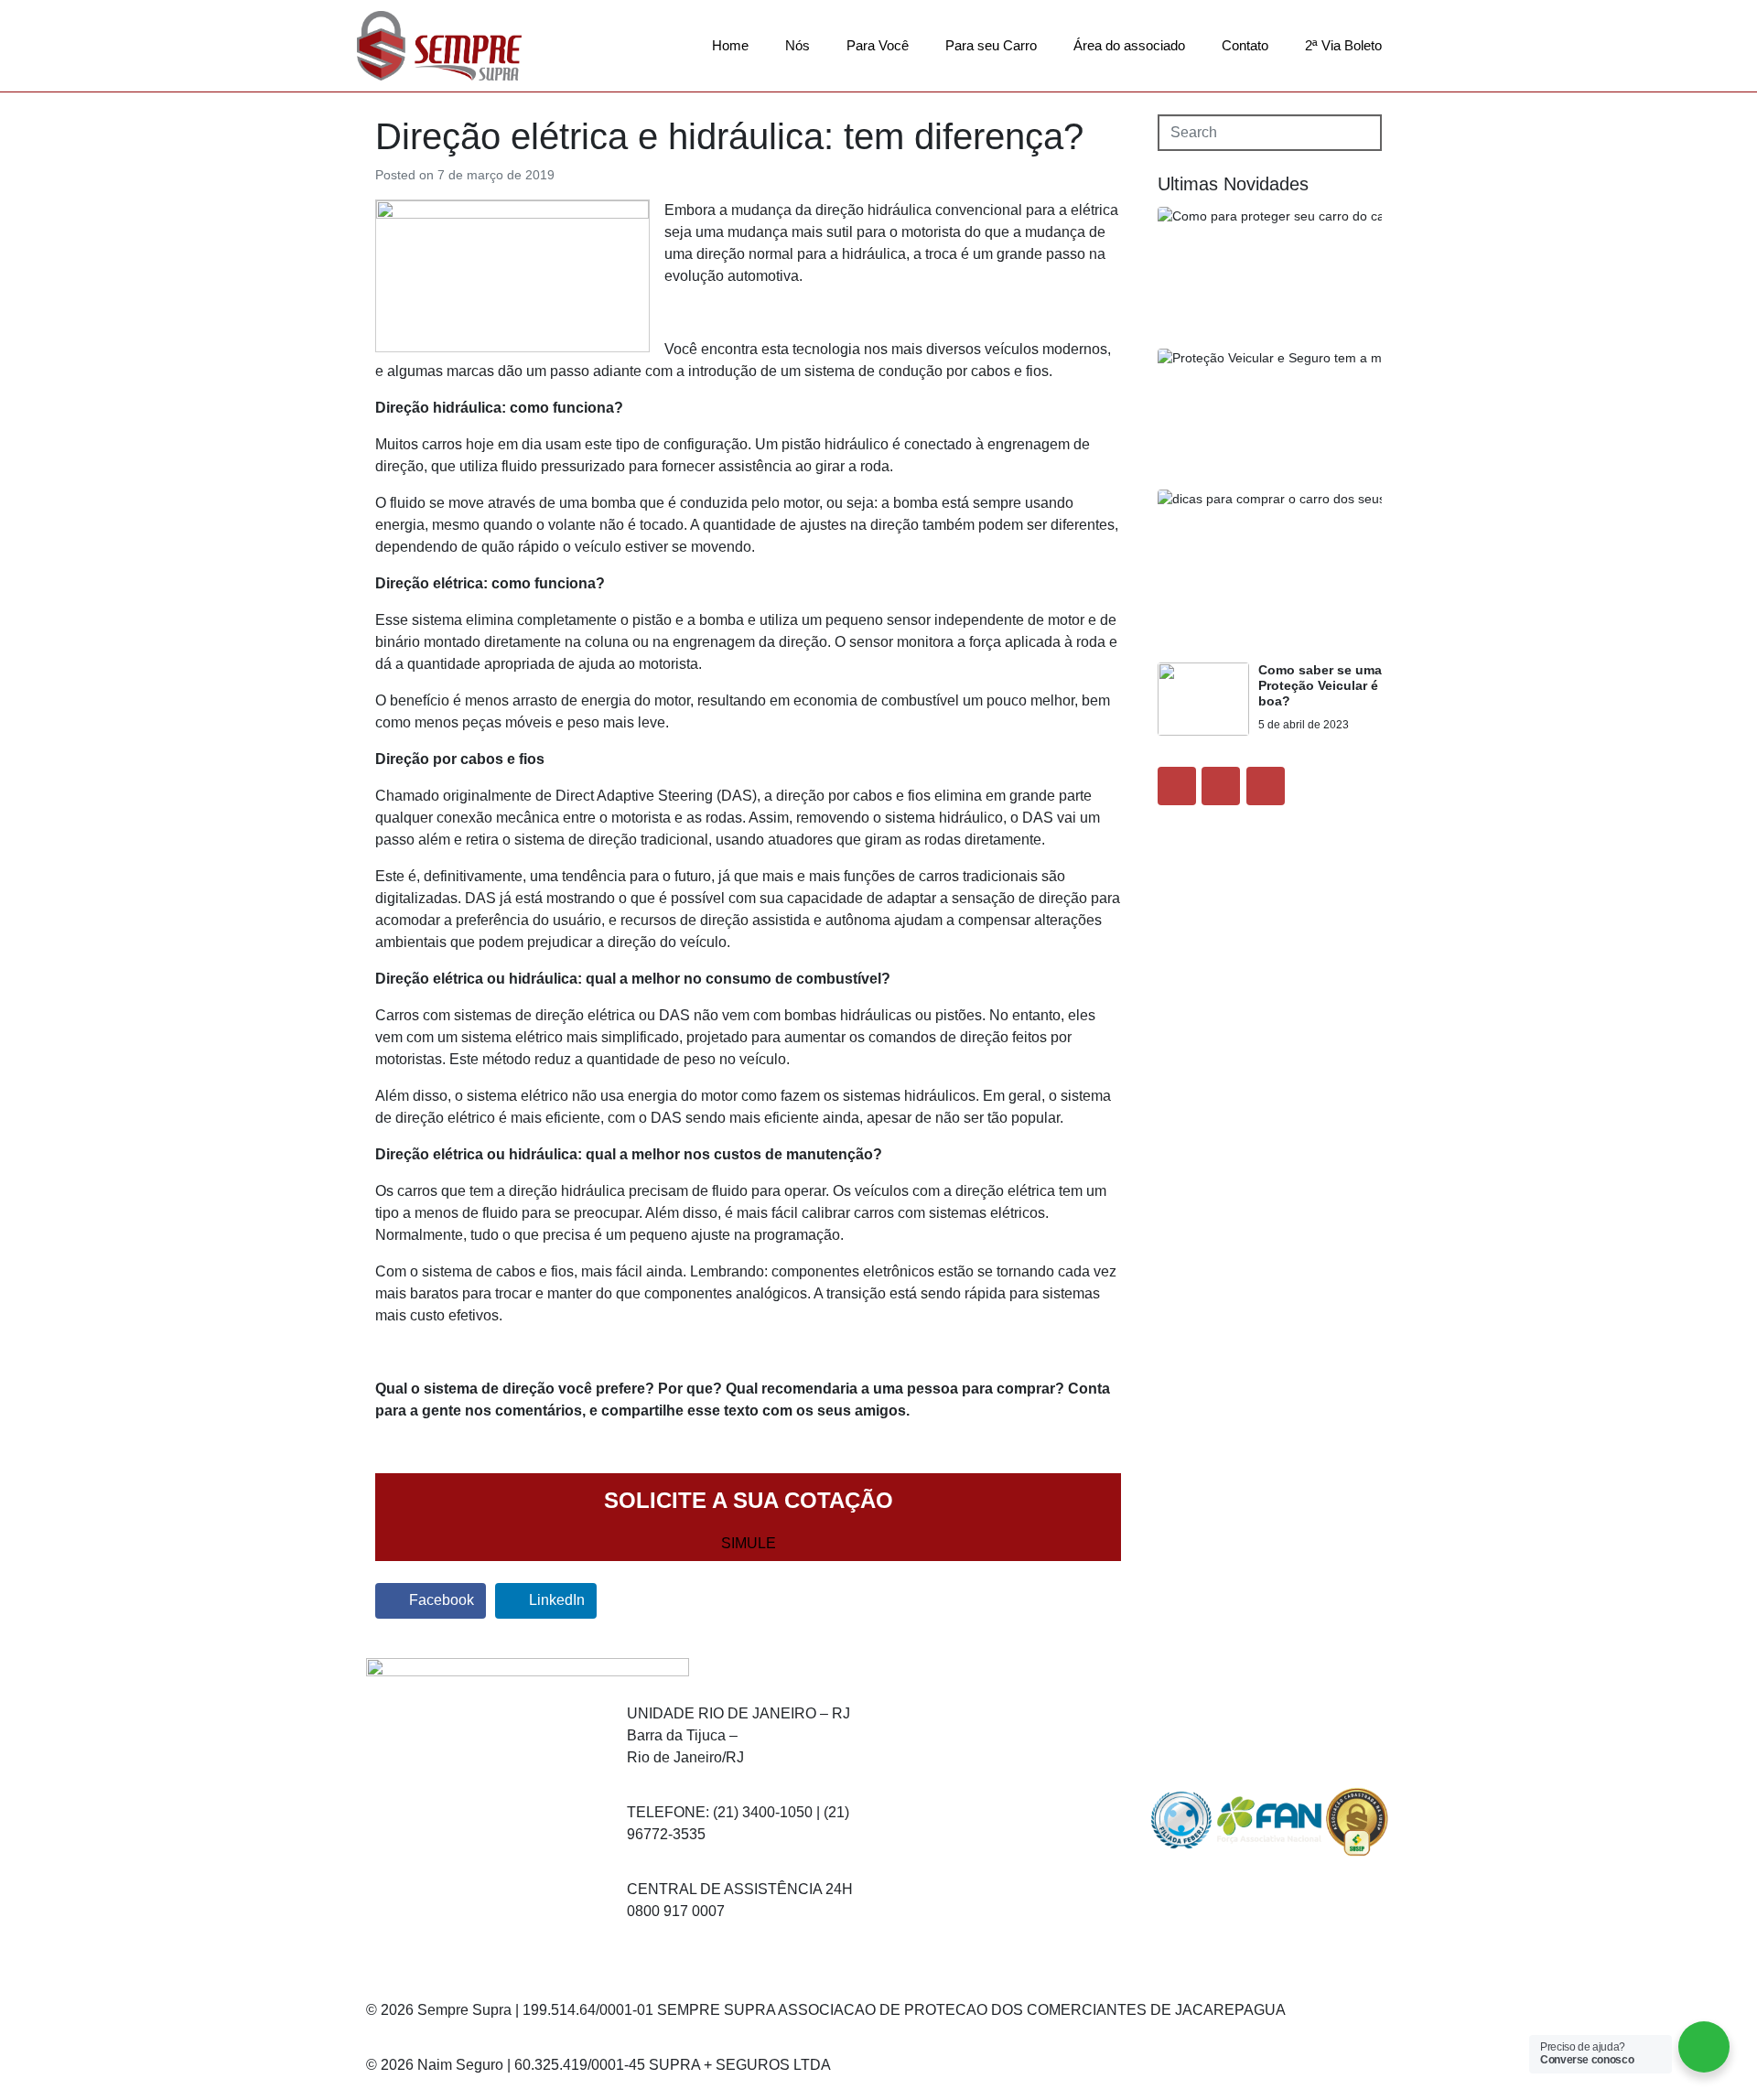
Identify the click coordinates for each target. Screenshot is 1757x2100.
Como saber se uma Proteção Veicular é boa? (1320, 685)
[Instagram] (1221, 786)
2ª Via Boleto (1343, 45)
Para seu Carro (991, 45)
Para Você (878, 45)
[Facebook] (1177, 786)
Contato (1245, 45)
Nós (798, 45)
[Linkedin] (1266, 786)
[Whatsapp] (1009, 1858)
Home (730, 45)
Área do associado (1129, 45)
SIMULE (749, 1543)
